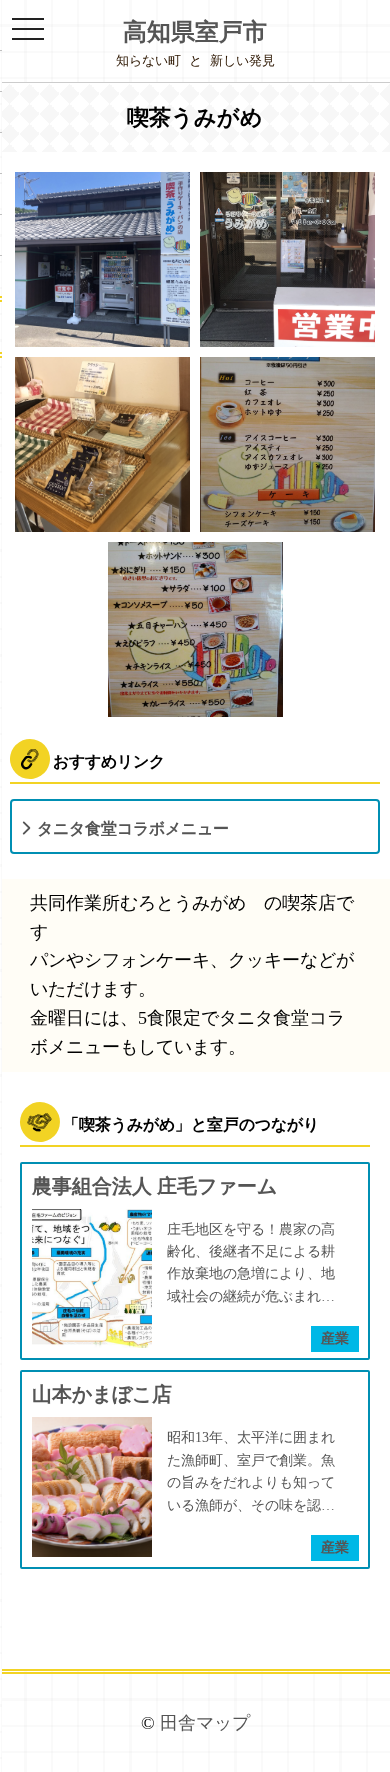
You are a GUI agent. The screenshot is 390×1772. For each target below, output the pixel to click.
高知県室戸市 (195, 32)
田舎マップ (205, 1723)
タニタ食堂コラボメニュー (133, 828)
